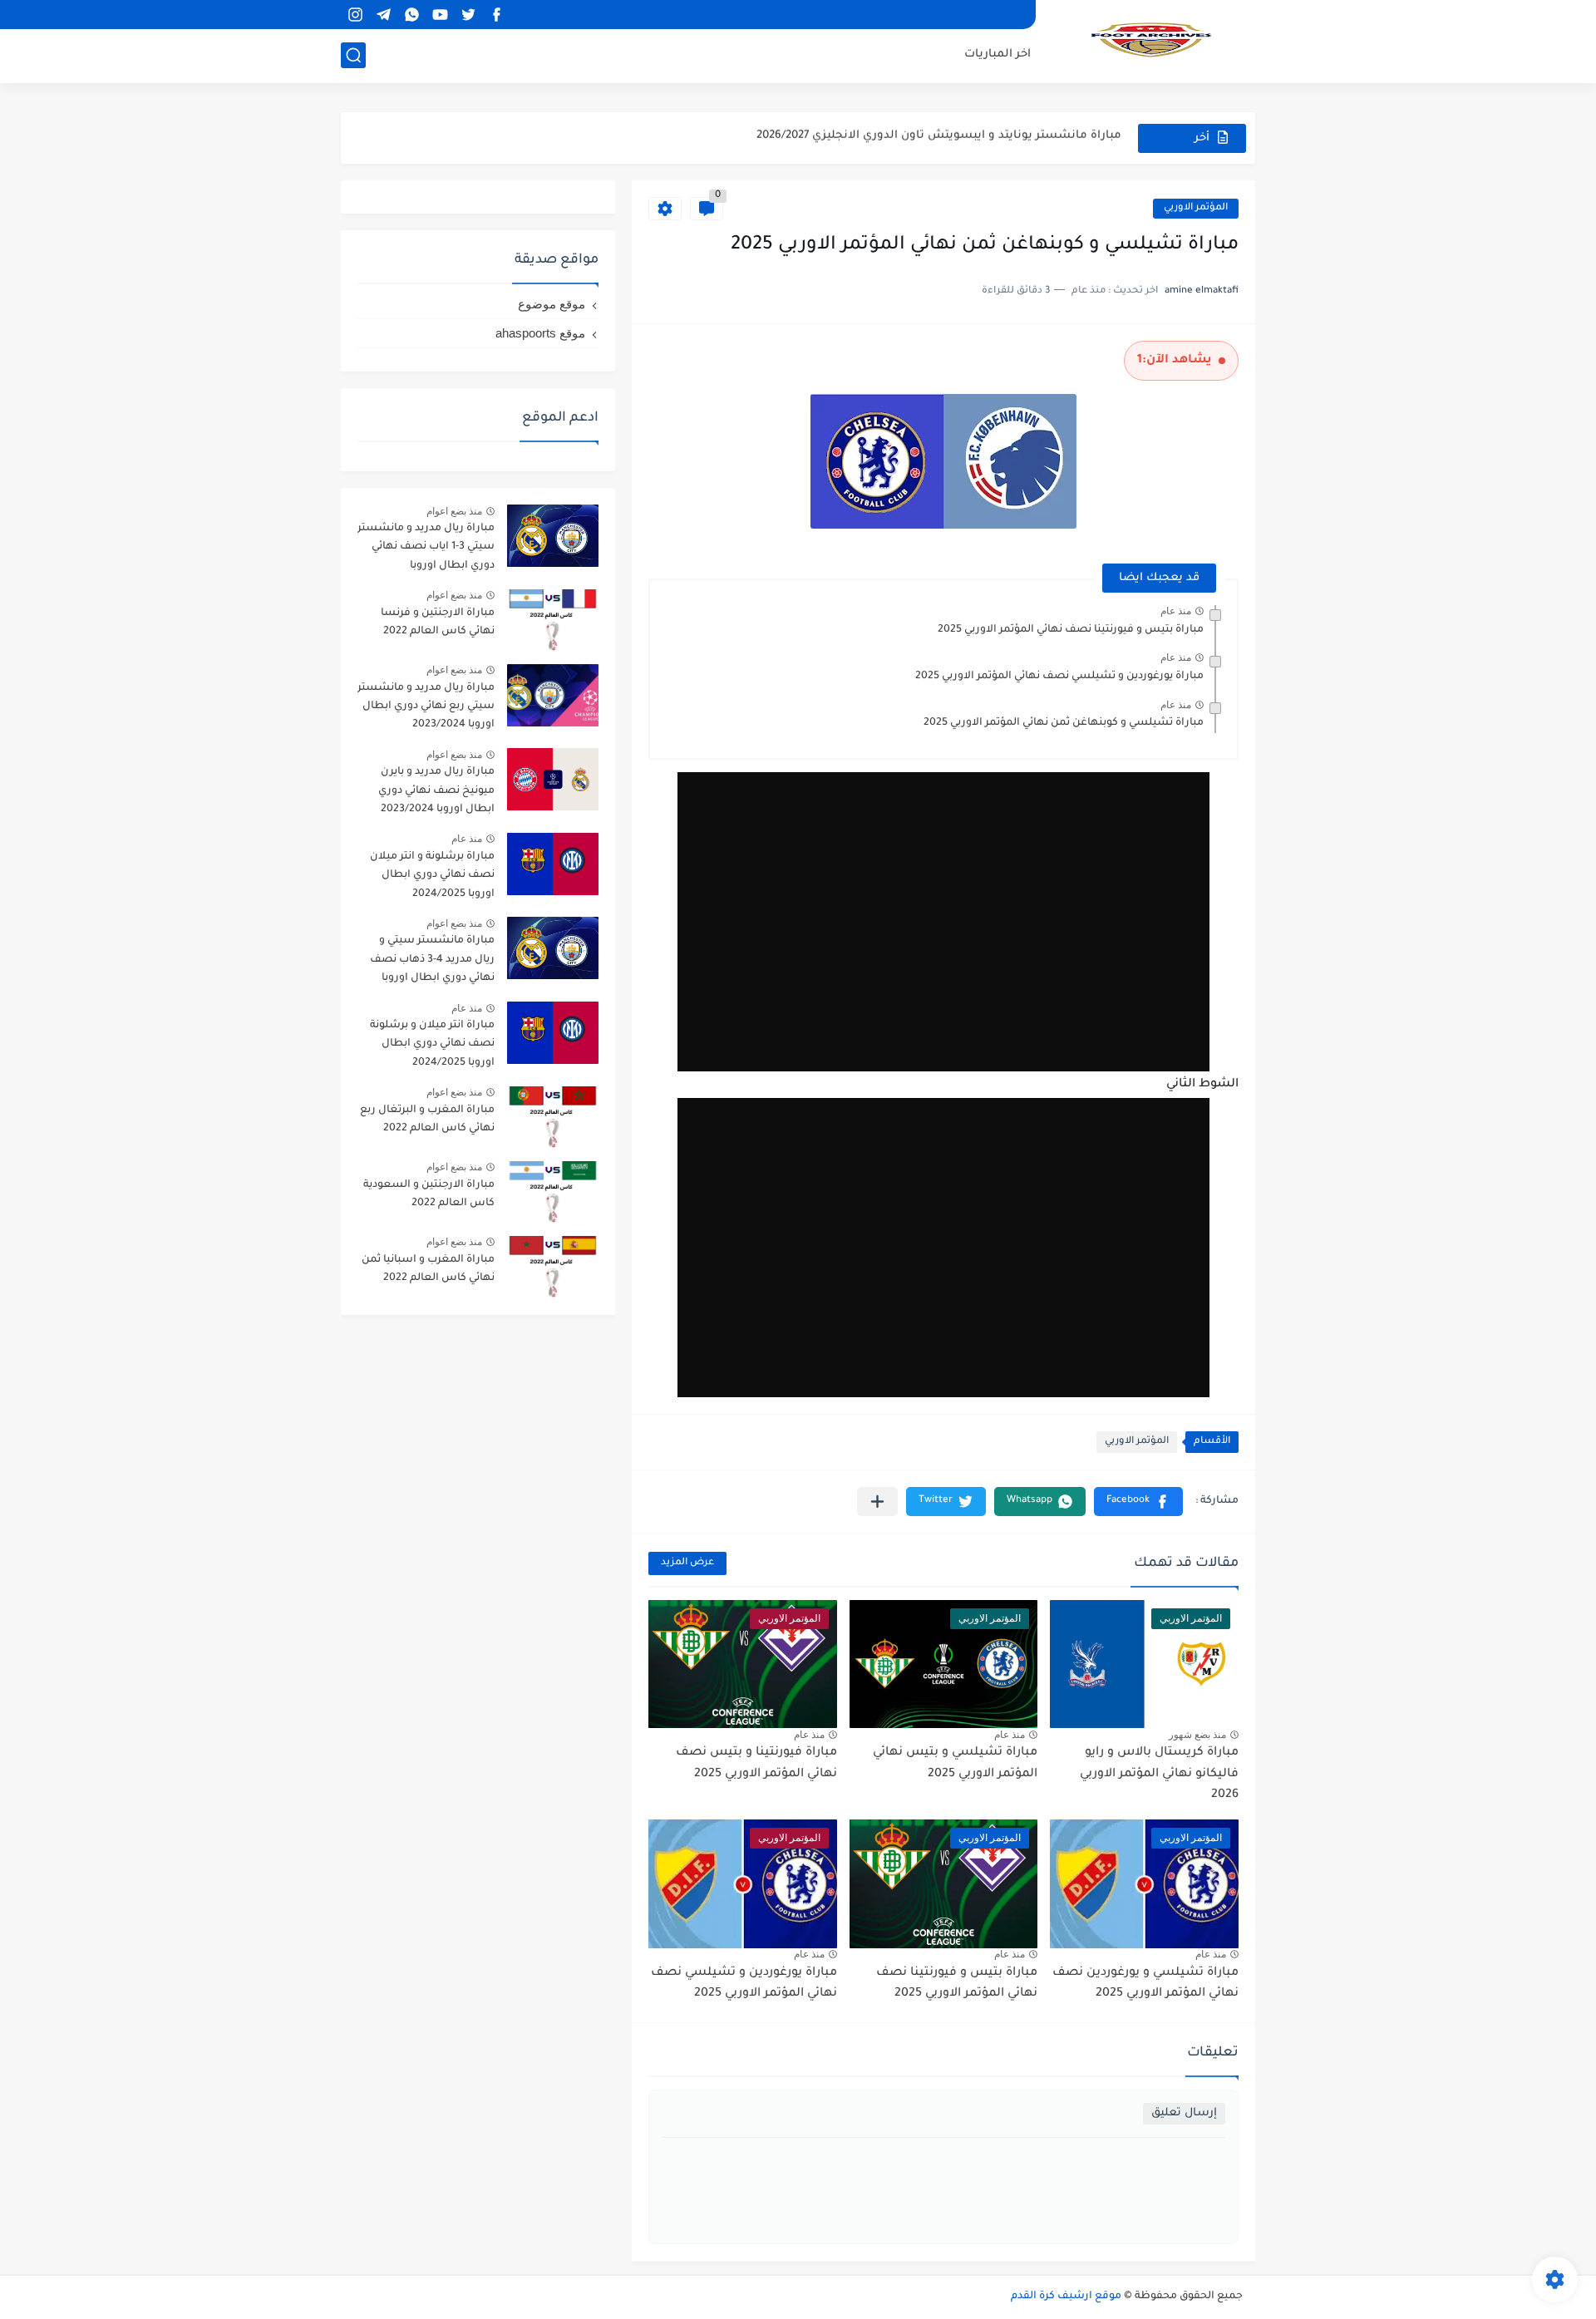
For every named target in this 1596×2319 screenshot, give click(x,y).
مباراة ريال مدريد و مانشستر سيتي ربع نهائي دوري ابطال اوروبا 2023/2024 (426, 707)
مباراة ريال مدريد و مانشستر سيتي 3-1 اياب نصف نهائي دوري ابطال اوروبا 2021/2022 (426, 550)
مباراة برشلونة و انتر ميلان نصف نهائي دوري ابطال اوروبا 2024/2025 (432, 876)
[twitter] (468, 15)
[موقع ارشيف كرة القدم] (1151, 40)
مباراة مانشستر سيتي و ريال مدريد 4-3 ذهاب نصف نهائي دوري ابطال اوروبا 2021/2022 (432, 962)
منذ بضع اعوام (454, 511)
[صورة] (553, 536)
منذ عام (1176, 611)
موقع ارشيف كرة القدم (1066, 2297)
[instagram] (355, 15)
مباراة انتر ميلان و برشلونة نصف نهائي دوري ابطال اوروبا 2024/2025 (432, 1044)
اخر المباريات (997, 54)
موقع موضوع (552, 304)
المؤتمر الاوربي (1196, 208)
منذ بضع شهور (1197, 1735)
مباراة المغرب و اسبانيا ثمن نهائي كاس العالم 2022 (428, 1269)
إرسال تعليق (1184, 2113)
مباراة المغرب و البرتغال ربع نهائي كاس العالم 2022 (427, 1120)
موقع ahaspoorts (540, 333)
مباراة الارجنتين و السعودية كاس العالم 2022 (429, 1194)
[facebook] (496, 15)
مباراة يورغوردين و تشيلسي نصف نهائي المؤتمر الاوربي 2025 (1059, 677)
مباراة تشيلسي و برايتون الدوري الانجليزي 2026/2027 (983, 138)
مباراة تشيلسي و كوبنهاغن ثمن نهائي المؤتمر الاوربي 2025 (1064, 723)
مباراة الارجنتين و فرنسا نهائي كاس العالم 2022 (438, 623)
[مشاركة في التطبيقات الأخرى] (877, 1502)
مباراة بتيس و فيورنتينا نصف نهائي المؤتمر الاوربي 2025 (1071, 630)
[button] (1138, 1502)
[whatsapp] (411, 15)
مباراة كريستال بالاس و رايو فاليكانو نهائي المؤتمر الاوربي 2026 (1159, 1774)
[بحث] (353, 55)
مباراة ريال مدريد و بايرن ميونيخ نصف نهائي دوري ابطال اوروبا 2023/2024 (436, 791)
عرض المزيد (687, 1563)
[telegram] (383, 15)
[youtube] (440, 15)
